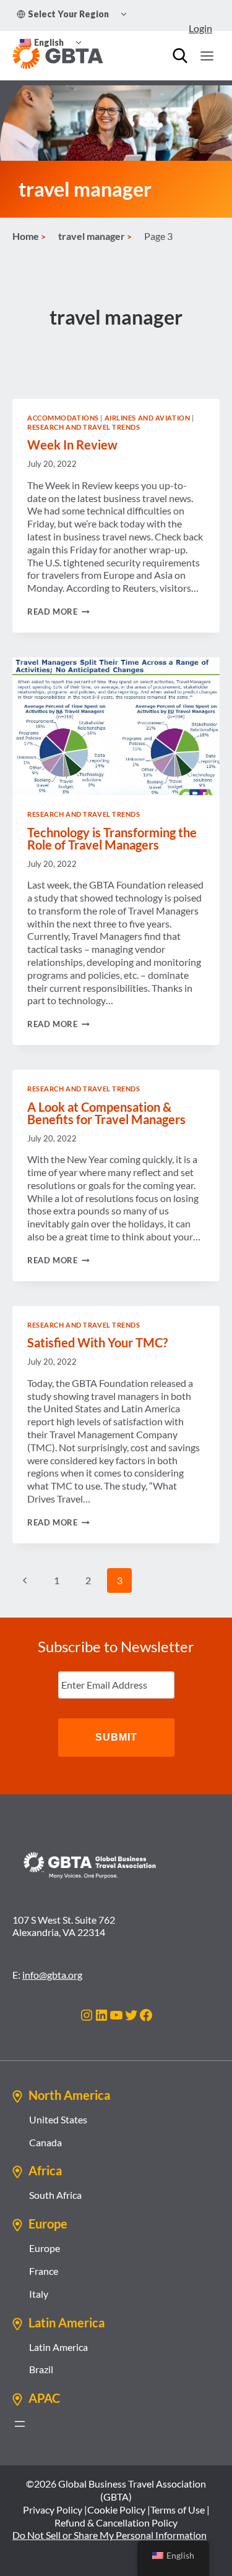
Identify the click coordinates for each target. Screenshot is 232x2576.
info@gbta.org (52, 1975)
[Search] (180, 56)
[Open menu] (207, 56)
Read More (58, 612)
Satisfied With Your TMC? (97, 1342)
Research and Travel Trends (84, 427)
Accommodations (63, 418)
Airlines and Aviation (148, 418)
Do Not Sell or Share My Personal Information (110, 2535)
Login (200, 28)
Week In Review (72, 445)
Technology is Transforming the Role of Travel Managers (112, 838)
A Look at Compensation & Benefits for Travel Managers (106, 1113)
